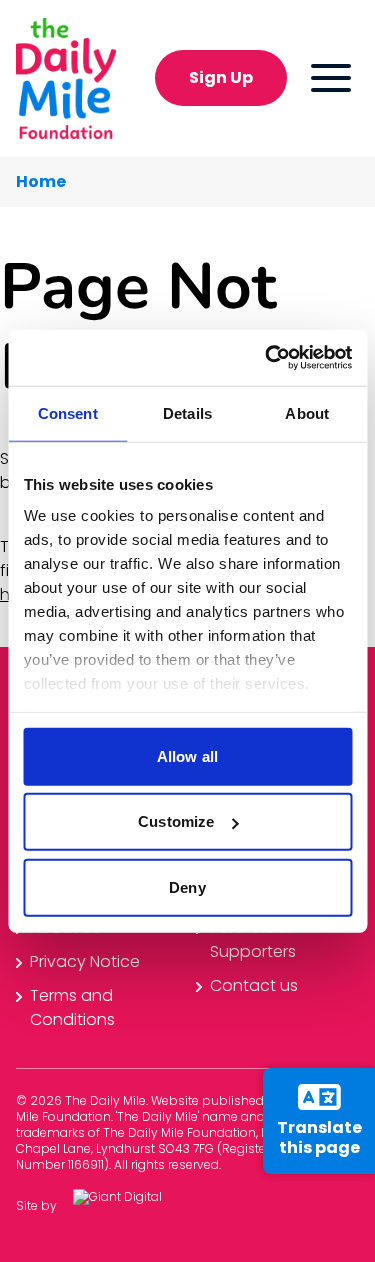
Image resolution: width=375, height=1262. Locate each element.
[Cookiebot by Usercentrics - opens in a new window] (267, 358)
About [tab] (307, 412)
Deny (187, 886)
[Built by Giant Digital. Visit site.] (133, 1206)
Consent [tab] (68, 412)
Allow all (187, 755)
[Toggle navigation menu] (331, 78)
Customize (176, 821)
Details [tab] (187, 412)
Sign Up (221, 77)
